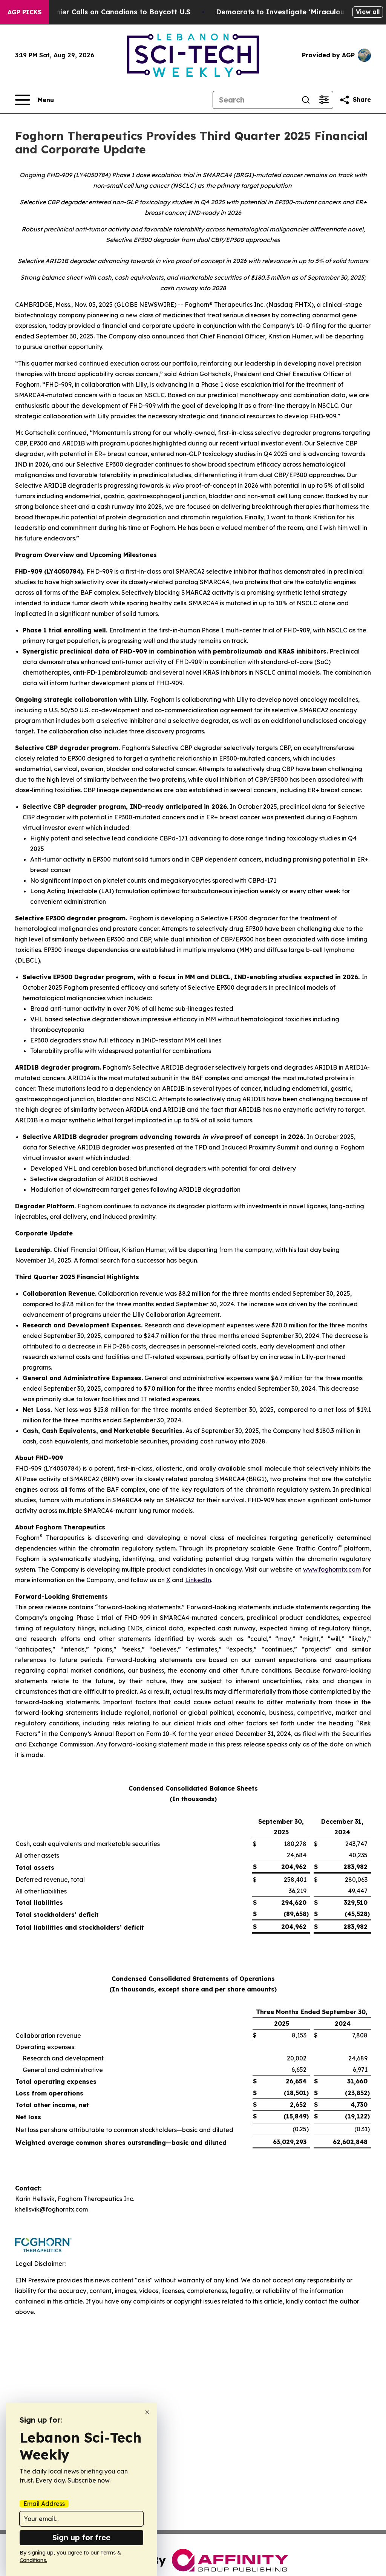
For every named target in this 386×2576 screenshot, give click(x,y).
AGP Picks (25, 12)
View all (368, 12)
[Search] (306, 100)
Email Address (44, 2504)
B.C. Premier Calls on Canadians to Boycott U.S (109, 12)
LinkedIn (198, 1580)
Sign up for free (81, 2537)
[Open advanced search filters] (324, 100)
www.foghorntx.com (332, 1569)
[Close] (147, 2412)
